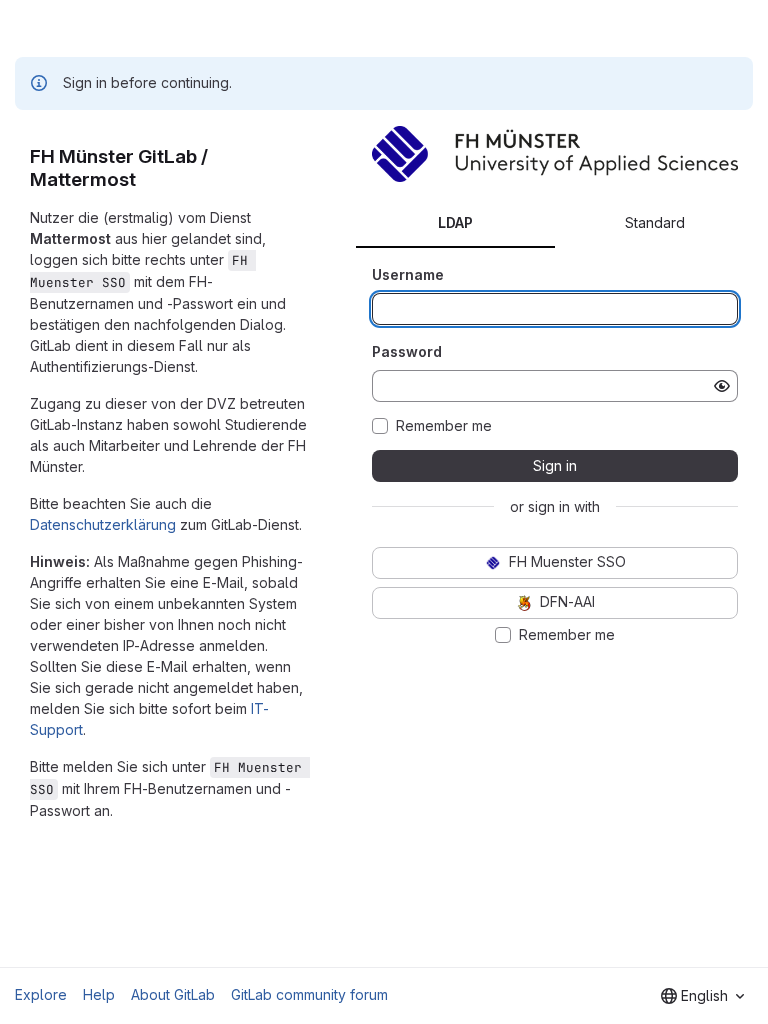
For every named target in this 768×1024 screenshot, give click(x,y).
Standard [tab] (655, 222)
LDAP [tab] (455, 222)
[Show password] (722, 386)
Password (407, 351)
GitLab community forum (309, 994)
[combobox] (702, 996)
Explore (41, 994)
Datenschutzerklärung (103, 524)
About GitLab (173, 994)
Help (99, 994)
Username (408, 274)
